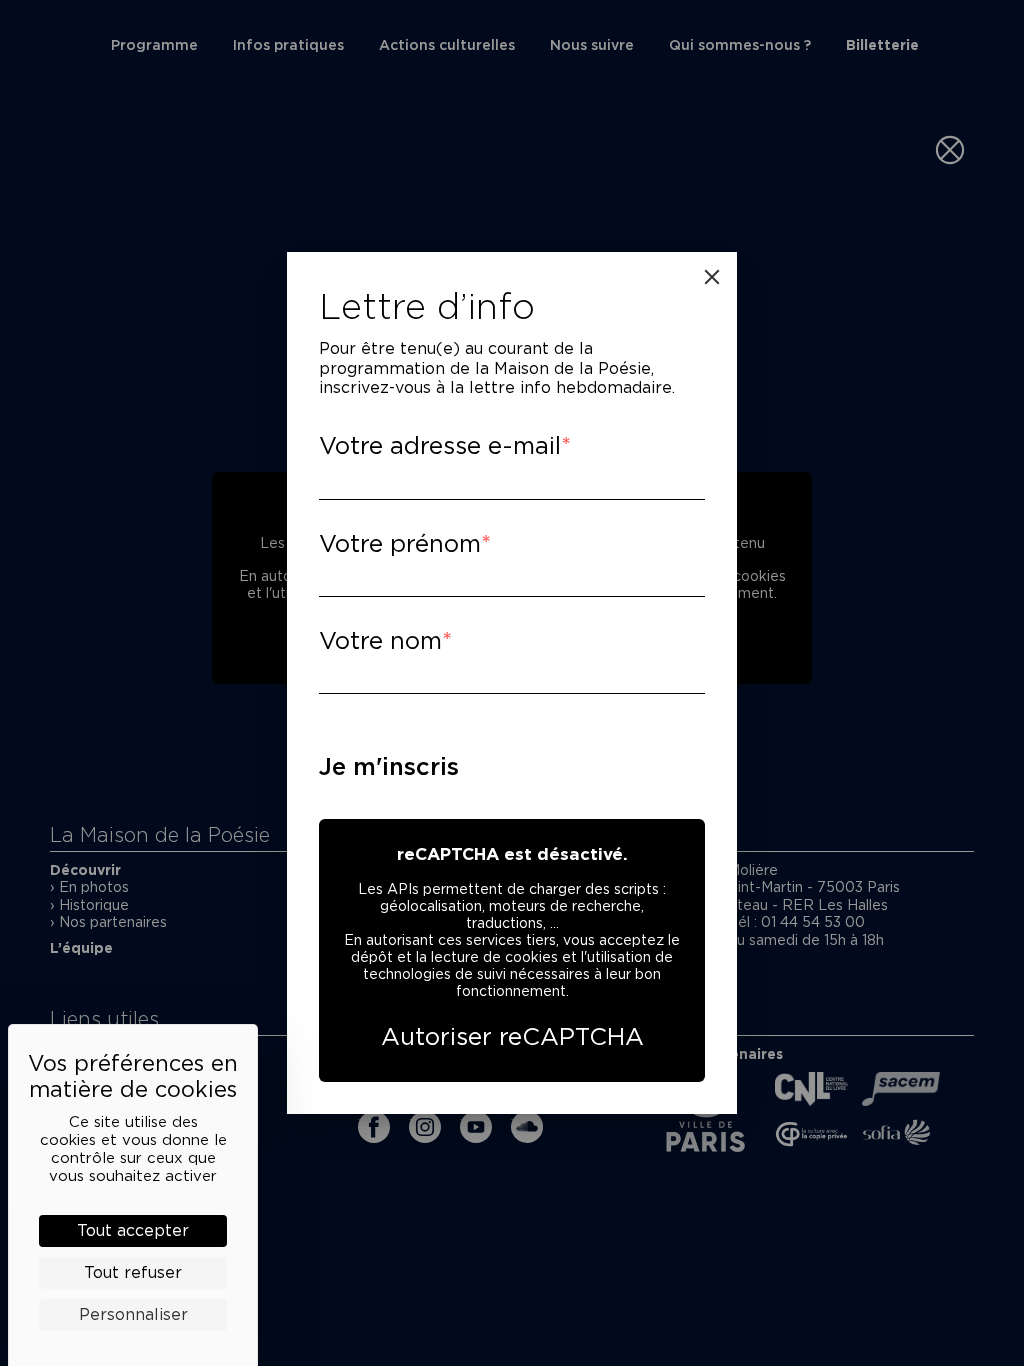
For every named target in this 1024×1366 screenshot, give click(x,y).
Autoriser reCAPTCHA (512, 1036)
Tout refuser (133, 1272)
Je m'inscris (389, 766)
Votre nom (380, 640)
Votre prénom (400, 543)
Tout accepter (133, 1230)
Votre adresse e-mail (440, 445)
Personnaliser (133, 1314)
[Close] (712, 277)
